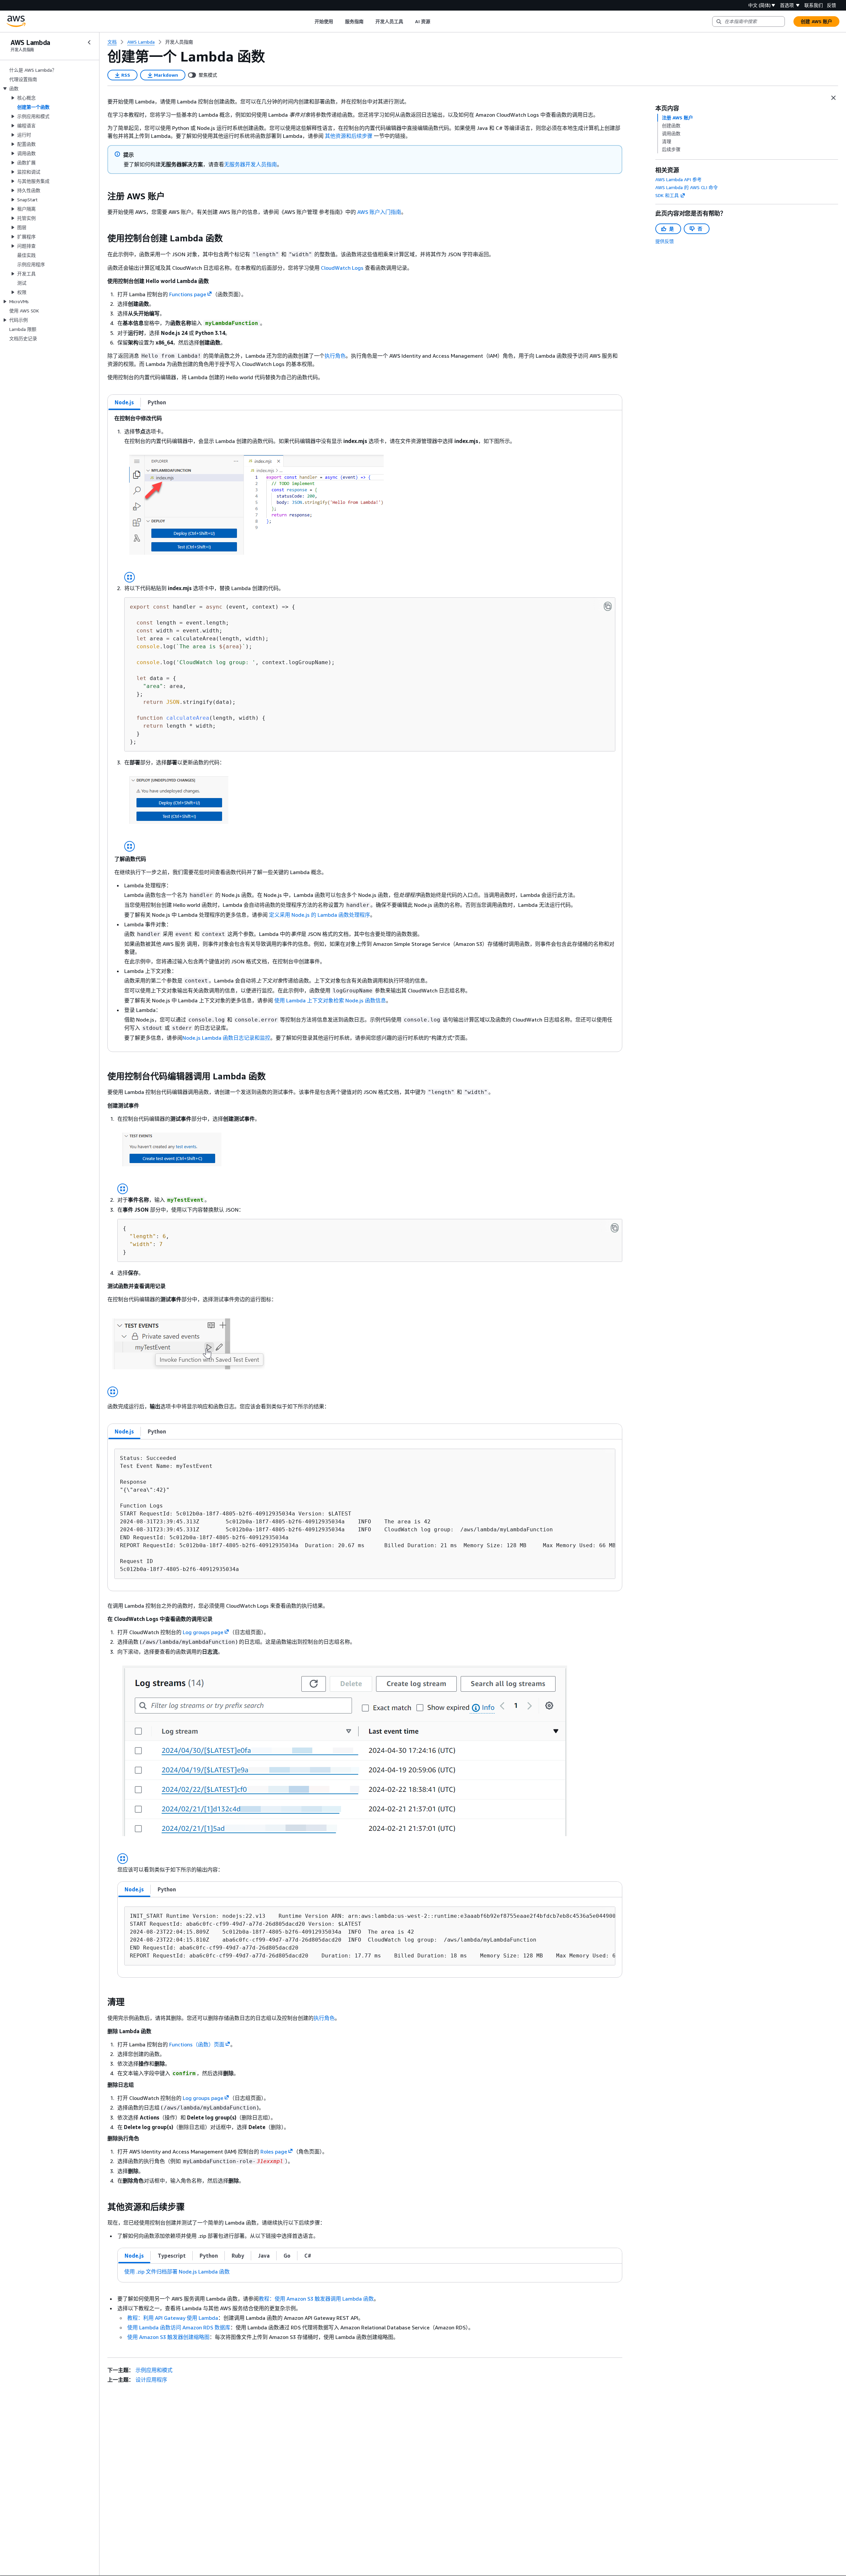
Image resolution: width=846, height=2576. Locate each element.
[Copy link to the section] (102, 196)
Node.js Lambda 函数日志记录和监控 (226, 1038)
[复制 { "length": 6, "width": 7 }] (615, 1228)
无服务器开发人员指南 (250, 164)
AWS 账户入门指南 (379, 212)
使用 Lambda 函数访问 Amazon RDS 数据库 (179, 2327)
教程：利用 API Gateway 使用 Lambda (173, 2318)
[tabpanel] (365, 731)
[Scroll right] (435, 21)
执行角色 (335, 356)
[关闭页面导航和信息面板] (833, 98)
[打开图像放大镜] (130, 577)
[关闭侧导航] (89, 42)
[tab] (124, 402)
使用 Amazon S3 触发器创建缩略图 (168, 2337)
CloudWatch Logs (342, 268)
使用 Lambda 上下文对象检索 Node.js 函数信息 (330, 1000)
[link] (179, 42)
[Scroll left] (309, 21)
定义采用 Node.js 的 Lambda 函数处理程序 (320, 915)
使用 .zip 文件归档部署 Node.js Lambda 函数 (177, 2272)
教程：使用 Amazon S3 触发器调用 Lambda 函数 (316, 2299)
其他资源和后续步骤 (349, 136)
